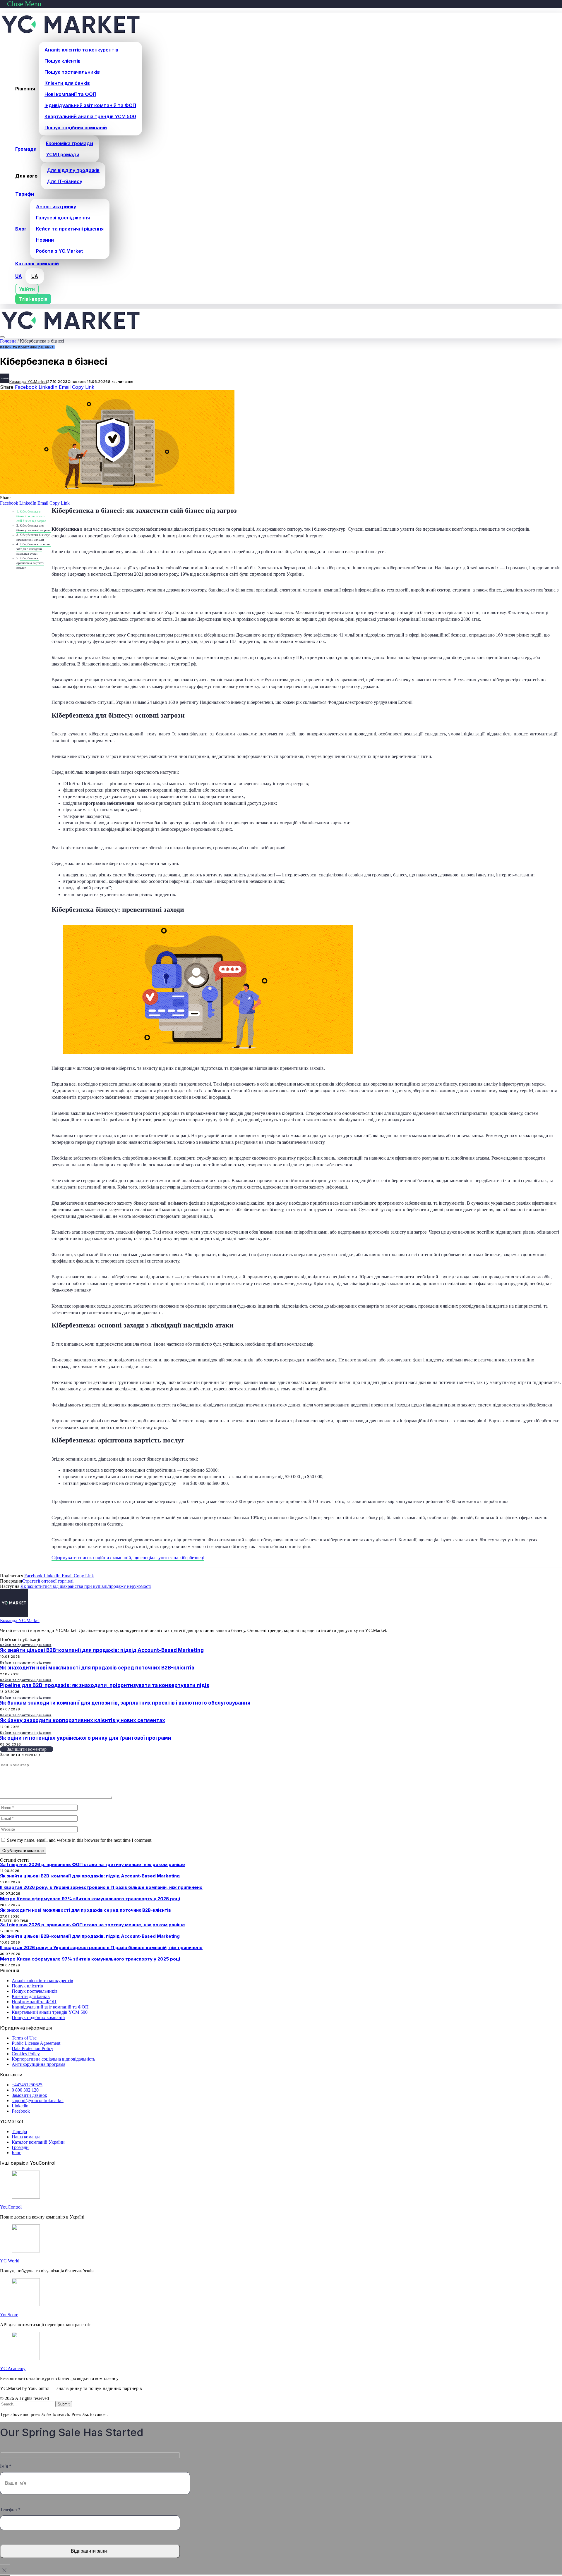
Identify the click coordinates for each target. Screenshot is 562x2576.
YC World (10, 2261)
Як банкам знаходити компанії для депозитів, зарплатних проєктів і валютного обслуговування (125, 1703)
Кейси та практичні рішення (27, 347)
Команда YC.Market (28, 382)
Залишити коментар (27, 1749)
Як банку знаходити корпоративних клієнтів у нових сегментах (83, 1720)
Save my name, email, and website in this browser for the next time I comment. (80, 1840)
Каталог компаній (37, 264)
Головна (8, 341)
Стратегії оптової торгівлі (48, 1581)
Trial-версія (33, 299)
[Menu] (2, 337)
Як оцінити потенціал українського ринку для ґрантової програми (86, 1738)
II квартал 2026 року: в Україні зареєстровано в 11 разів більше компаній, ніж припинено (101, 1887)
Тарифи (25, 194)
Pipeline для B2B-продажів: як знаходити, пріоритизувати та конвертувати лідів (105, 1685)
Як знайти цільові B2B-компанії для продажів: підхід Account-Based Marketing (102, 1650)
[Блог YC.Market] (71, 34)
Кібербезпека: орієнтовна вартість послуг (30, 563)
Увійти (27, 289)
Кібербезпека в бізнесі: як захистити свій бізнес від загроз (31, 516)
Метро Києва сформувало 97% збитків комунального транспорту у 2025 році (90, 1899)
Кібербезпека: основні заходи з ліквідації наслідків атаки (34, 549)
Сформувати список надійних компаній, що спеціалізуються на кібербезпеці (128, 1558)
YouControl (11, 2207)
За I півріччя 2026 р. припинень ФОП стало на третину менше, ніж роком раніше (92, 1864)
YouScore (9, 2315)
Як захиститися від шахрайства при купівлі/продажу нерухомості (86, 1586)
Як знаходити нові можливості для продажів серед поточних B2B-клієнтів (97, 1668)
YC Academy (13, 2368)
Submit (64, 2404)
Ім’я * (6, 2466)
